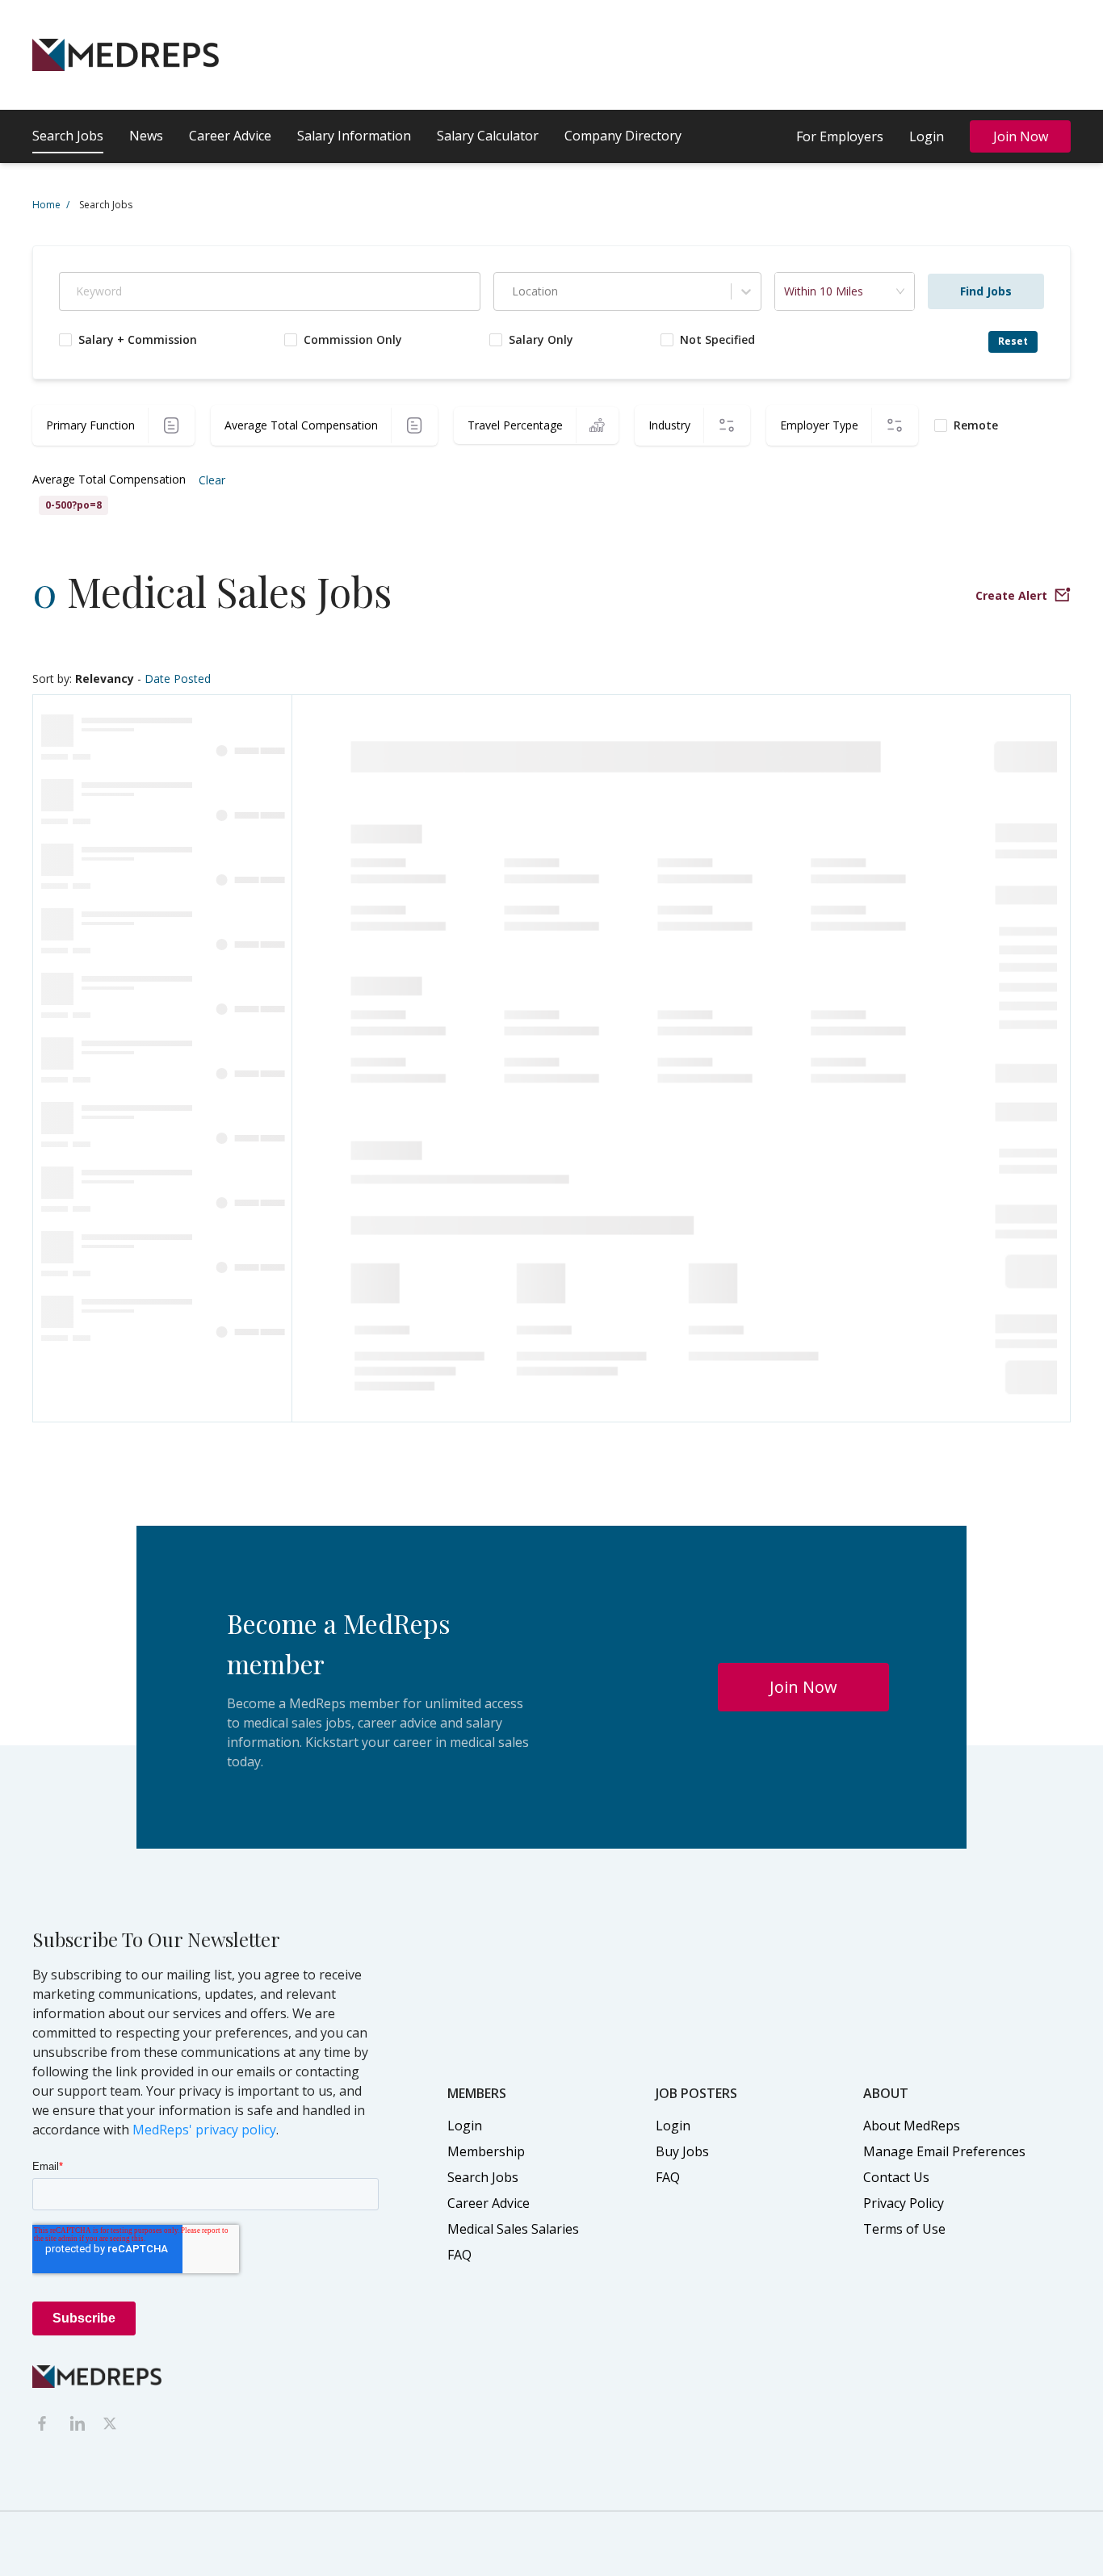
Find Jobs (986, 291)
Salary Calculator (488, 136)
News (146, 136)
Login (927, 136)
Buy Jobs (682, 2151)
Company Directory (623, 136)
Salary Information (354, 136)
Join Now (1021, 136)
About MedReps (912, 2126)
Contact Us (896, 2177)
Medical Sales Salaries (513, 2229)
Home (51, 205)
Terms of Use (904, 2229)
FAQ (459, 2255)
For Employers (840, 136)
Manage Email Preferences (944, 2151)
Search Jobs (68, 136)
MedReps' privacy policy (204, 2130)
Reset (1013, 341)
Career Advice (230, 136)
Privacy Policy (904, 2203)
